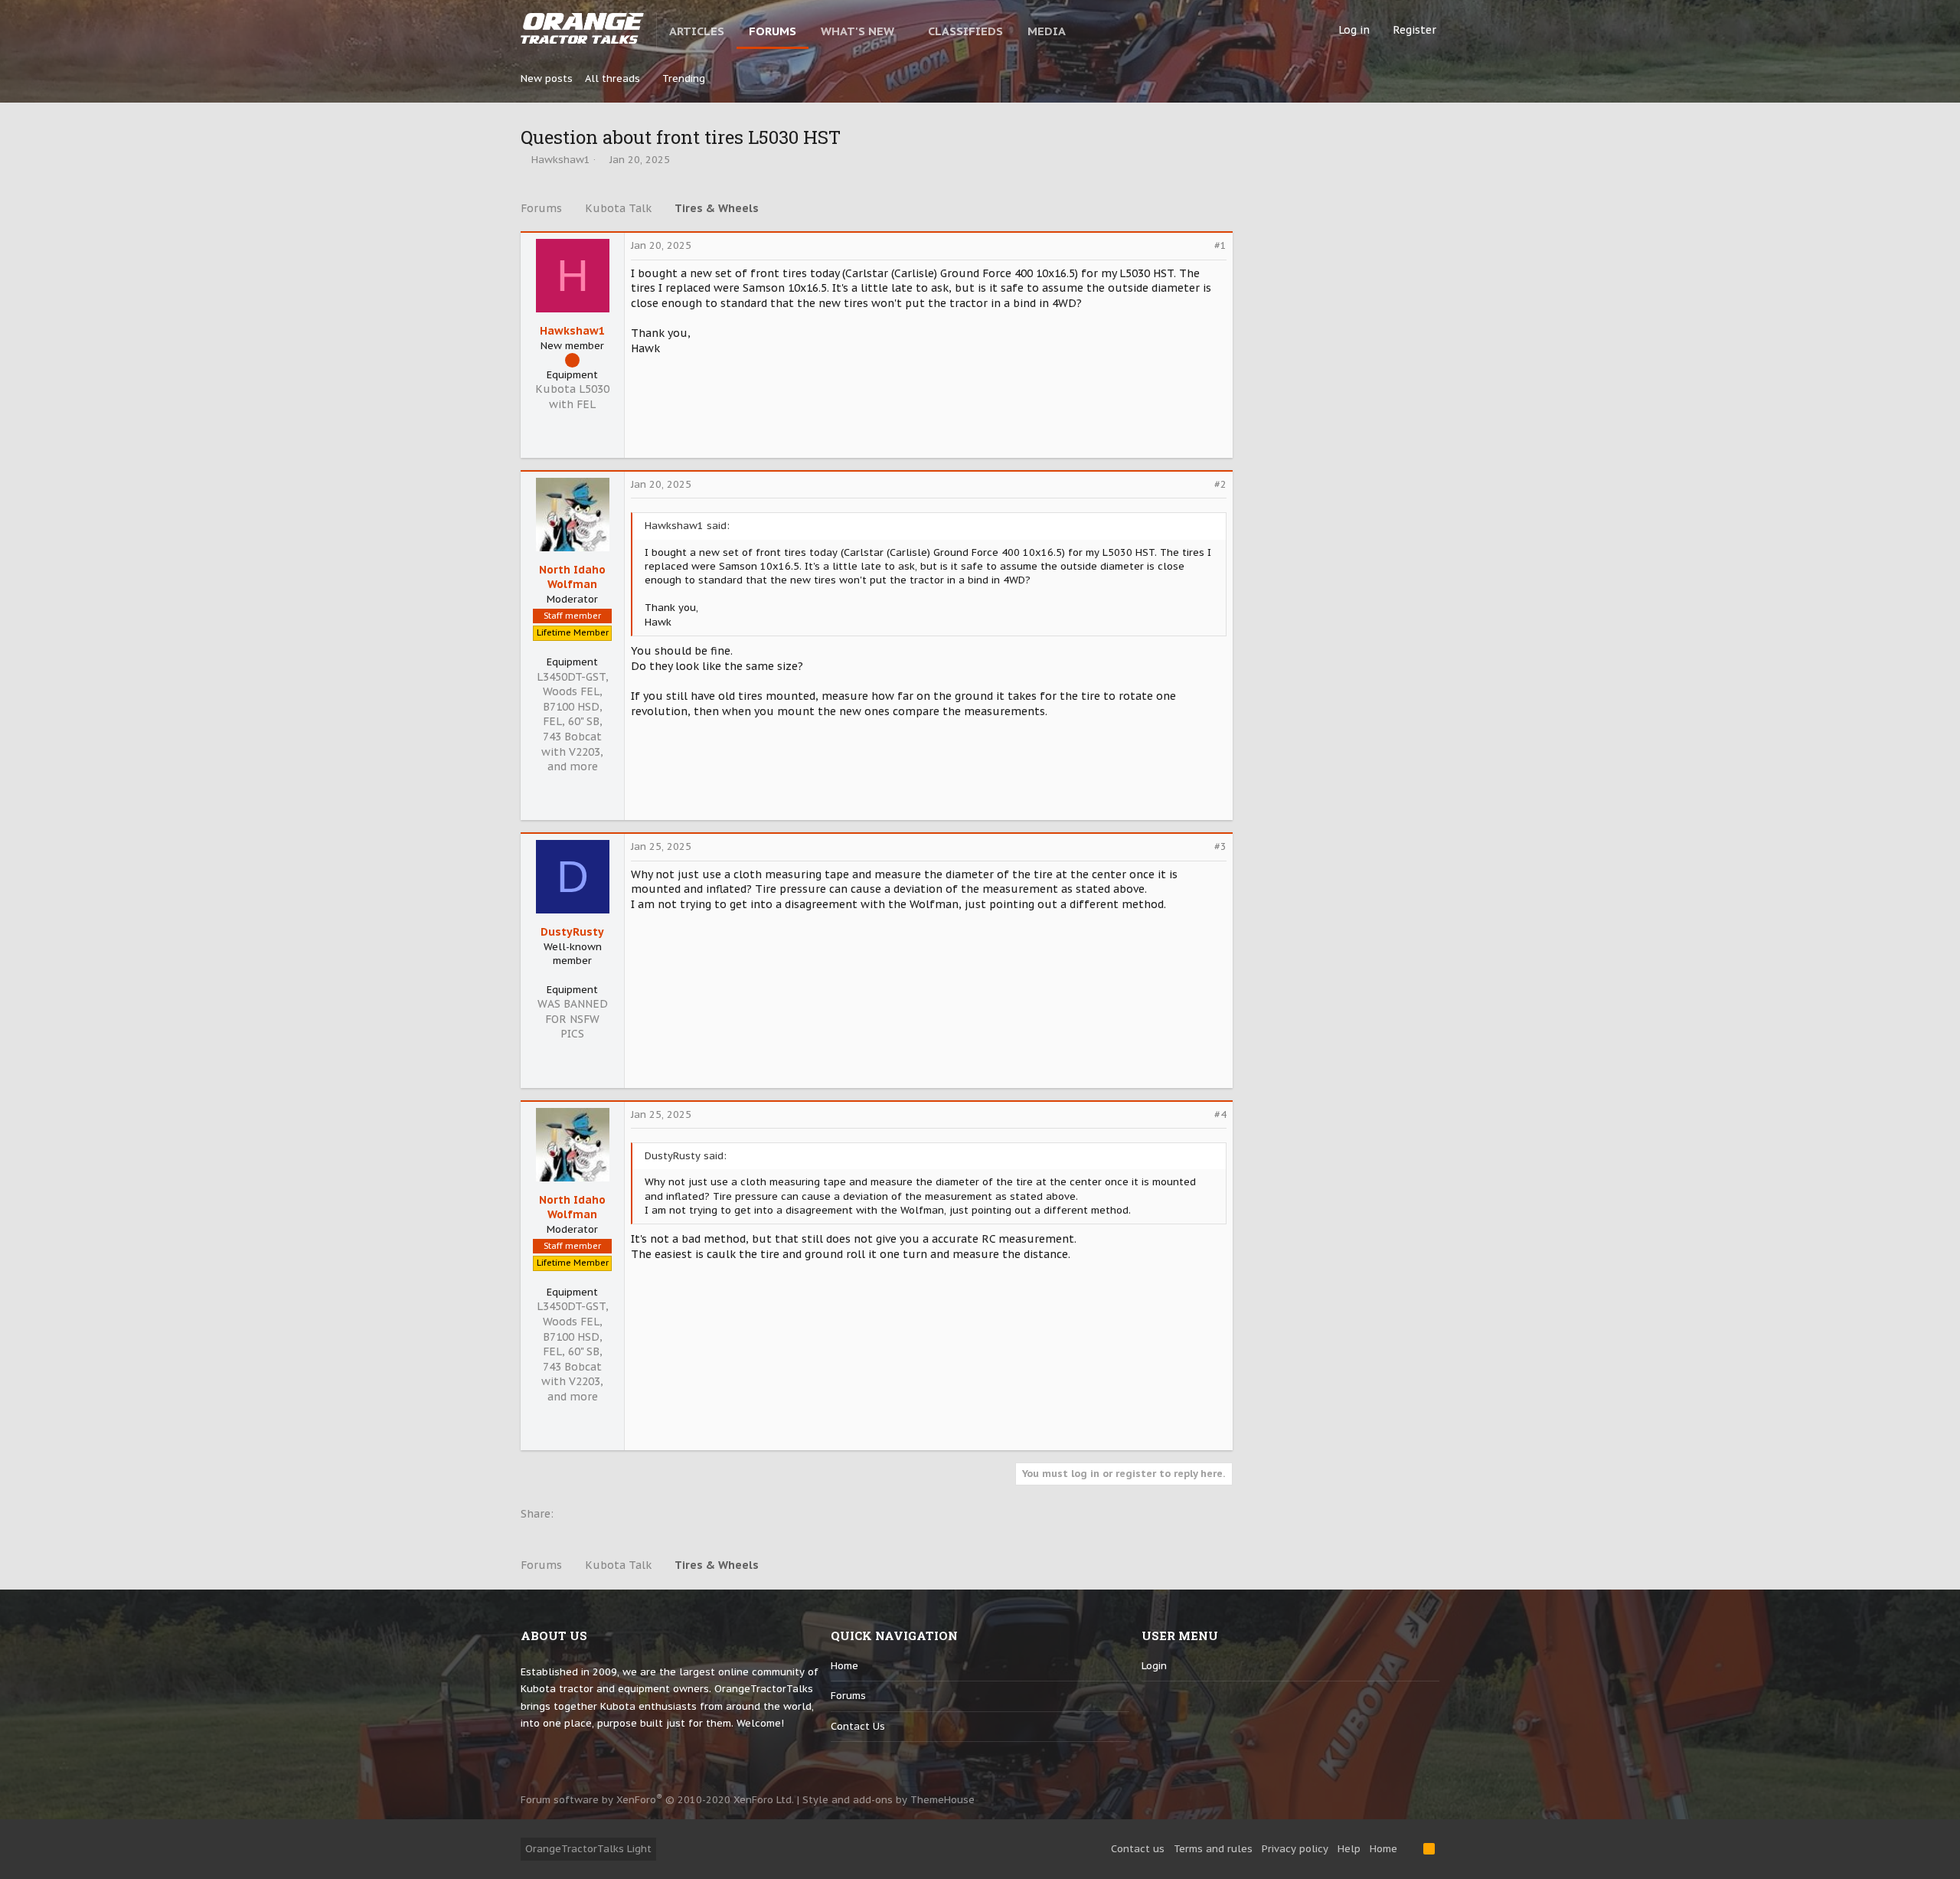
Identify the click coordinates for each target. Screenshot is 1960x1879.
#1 (1220, 245)
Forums (848, 1696)
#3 (1220, 846)
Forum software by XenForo (657, 1800)
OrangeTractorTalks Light (588, 1849)
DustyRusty (572, 932)
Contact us (858, 1726)
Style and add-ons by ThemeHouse (889, 1800)
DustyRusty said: (686, 1156)
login (1154, 1666)
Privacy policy (1295, 1849)
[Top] (1410, 1849)
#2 (1220, 484)
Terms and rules (1213, 1849)
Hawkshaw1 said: (687, 526)
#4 (1220, 1114)
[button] (907, 31)
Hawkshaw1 (561, 160)
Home (844, 1666)
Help (1349, 1849)
